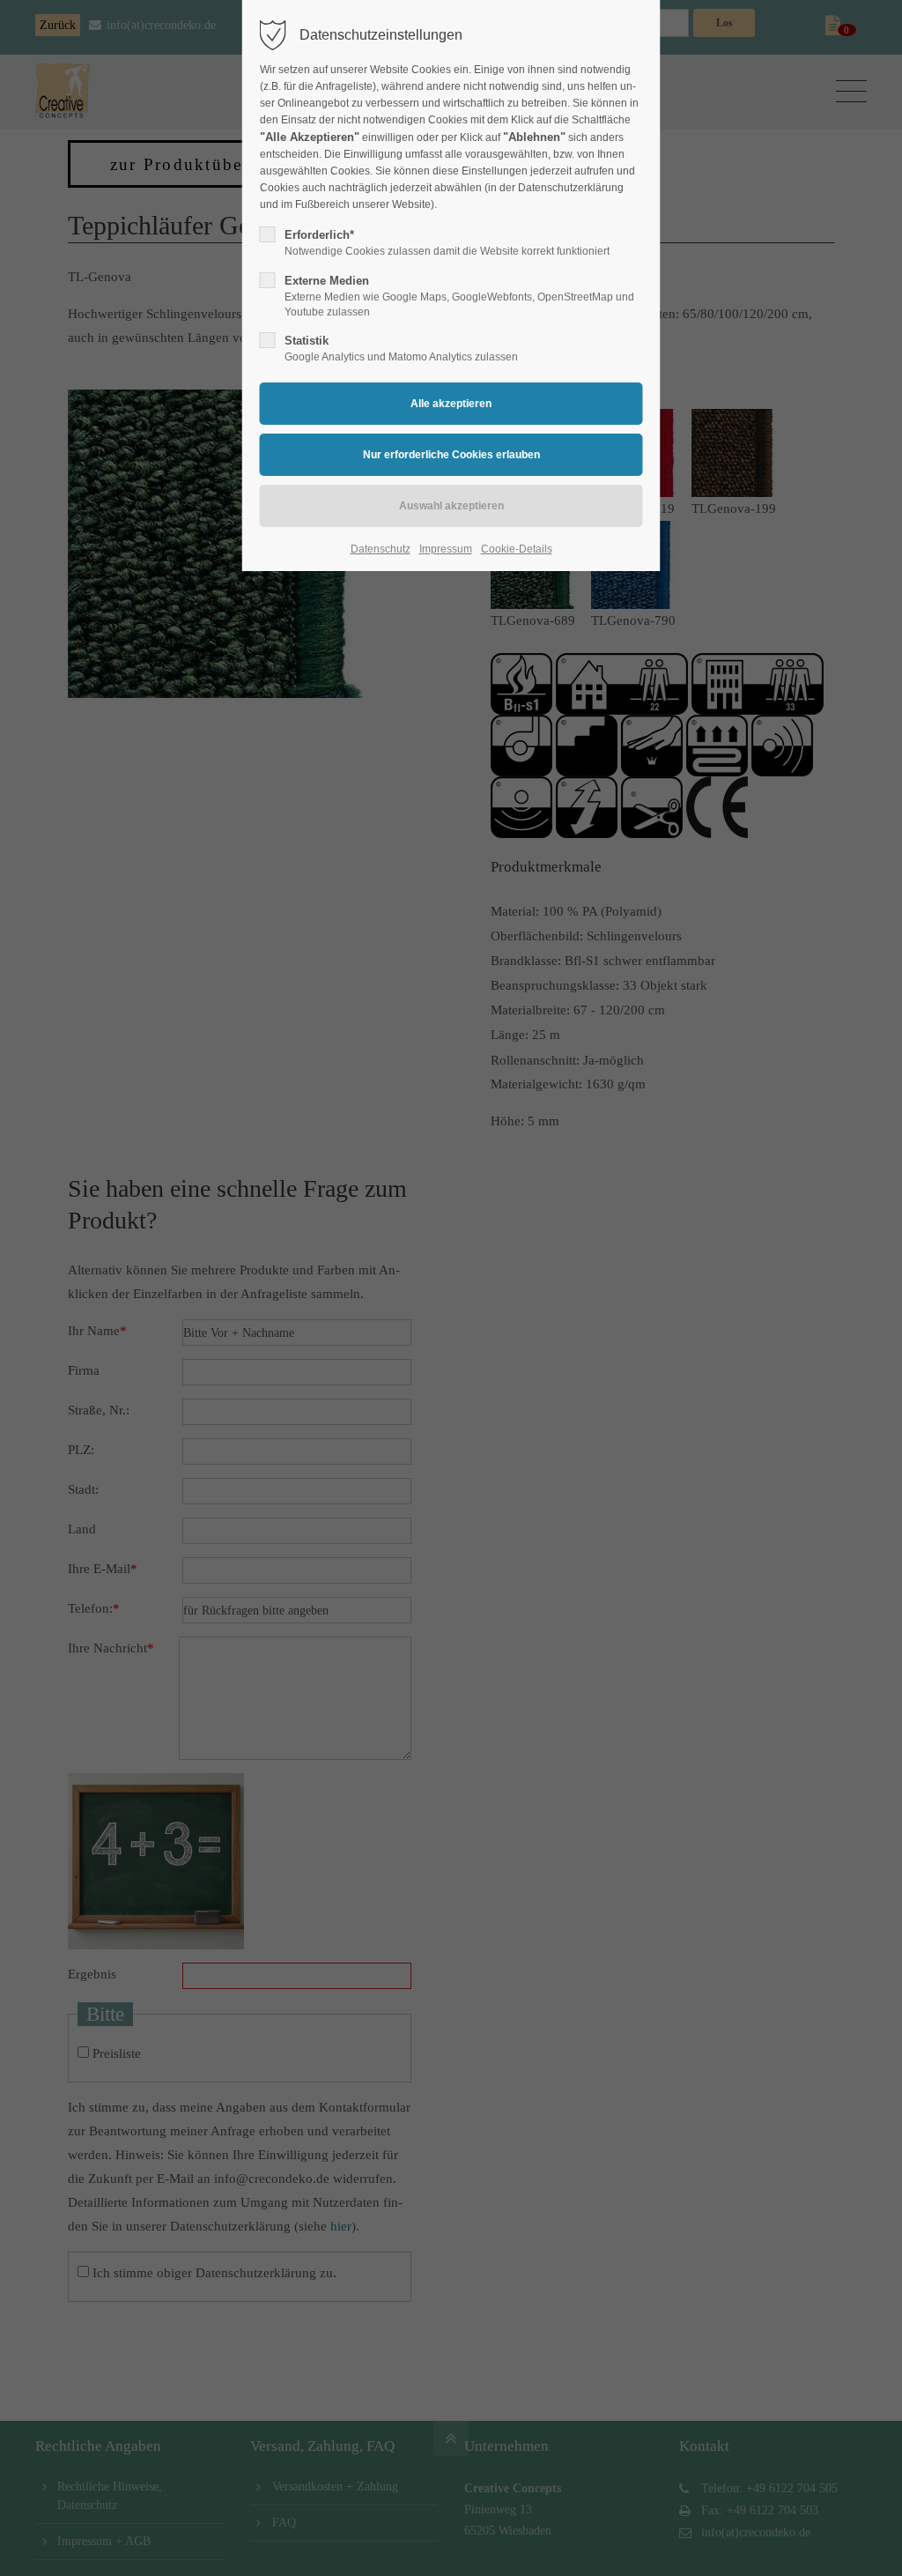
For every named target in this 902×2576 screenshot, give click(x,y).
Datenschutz (381, 549)
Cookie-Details (517, 549)
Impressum (446, 549)
